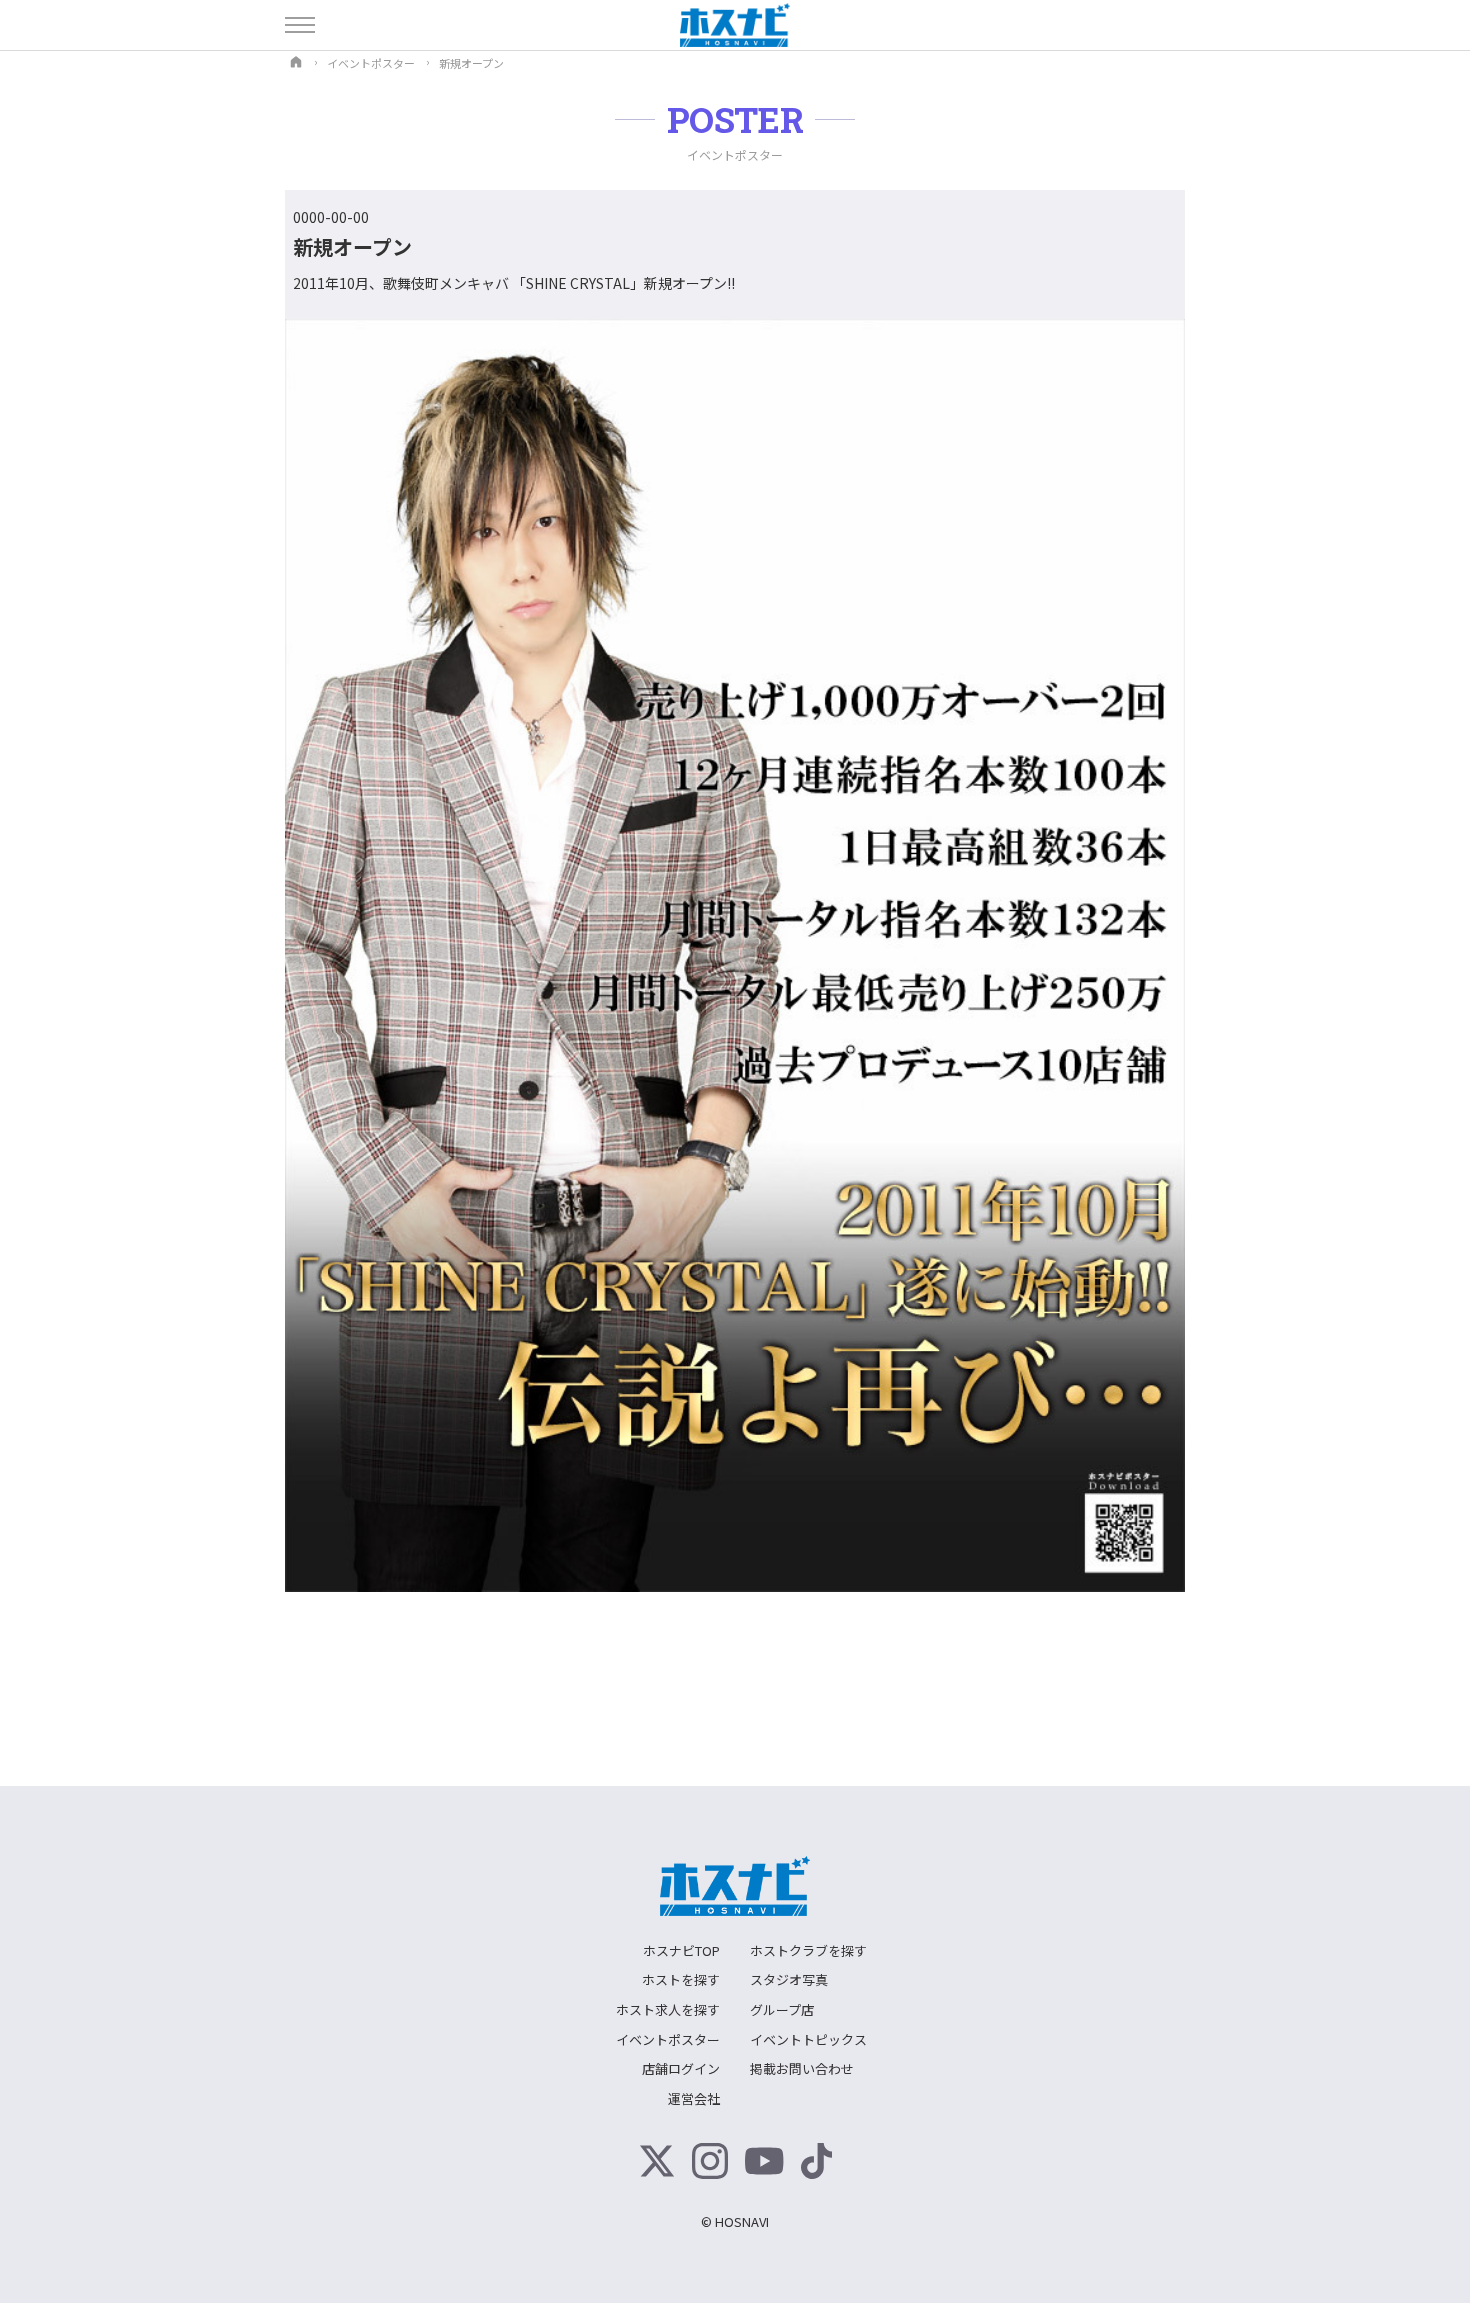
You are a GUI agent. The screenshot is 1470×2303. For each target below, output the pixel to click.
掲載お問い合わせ (802, 2068)
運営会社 (694, 2098)
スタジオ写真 (789, 1979)
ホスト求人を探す (668, 2009)
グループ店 (782, 2009)
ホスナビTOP (681, 1950)
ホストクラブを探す (808, 1950)
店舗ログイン (681, 2068)
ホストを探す (681, 1979)
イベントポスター (668, 2039)
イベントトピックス (808, 2039)
